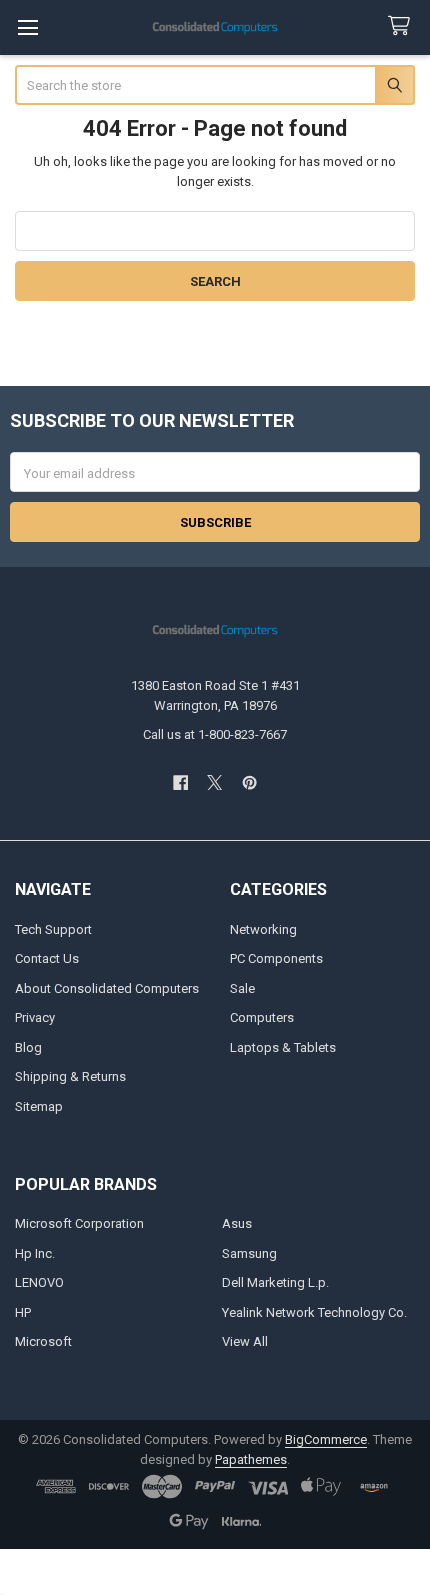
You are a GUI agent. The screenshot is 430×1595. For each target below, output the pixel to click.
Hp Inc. (35, 1253)
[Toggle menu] (27, 27)
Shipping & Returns (70, 1076)
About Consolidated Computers (107, 988)
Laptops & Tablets (283, 1047)
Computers (262, 1017)
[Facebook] (180, 782)
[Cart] (403, 26)
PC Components (276, 958)
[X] (214, 782)
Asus (237, 1223)
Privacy (35, 1017)
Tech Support (53, 929)
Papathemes (251, 1459)
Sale (242, 988)
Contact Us (47, 958)
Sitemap (39, 1106)
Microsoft (43, 1341)
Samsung (249, 1253)
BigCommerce (326, 1439)
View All (245, 1341)
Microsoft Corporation (79, 1223)
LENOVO (39, 1282)
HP (23, 1312)
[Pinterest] (249, 782)
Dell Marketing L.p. (275, 1282)
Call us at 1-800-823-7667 (215, 734)
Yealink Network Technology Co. (314, 1312)
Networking (263, 929)
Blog (28, 1047)
